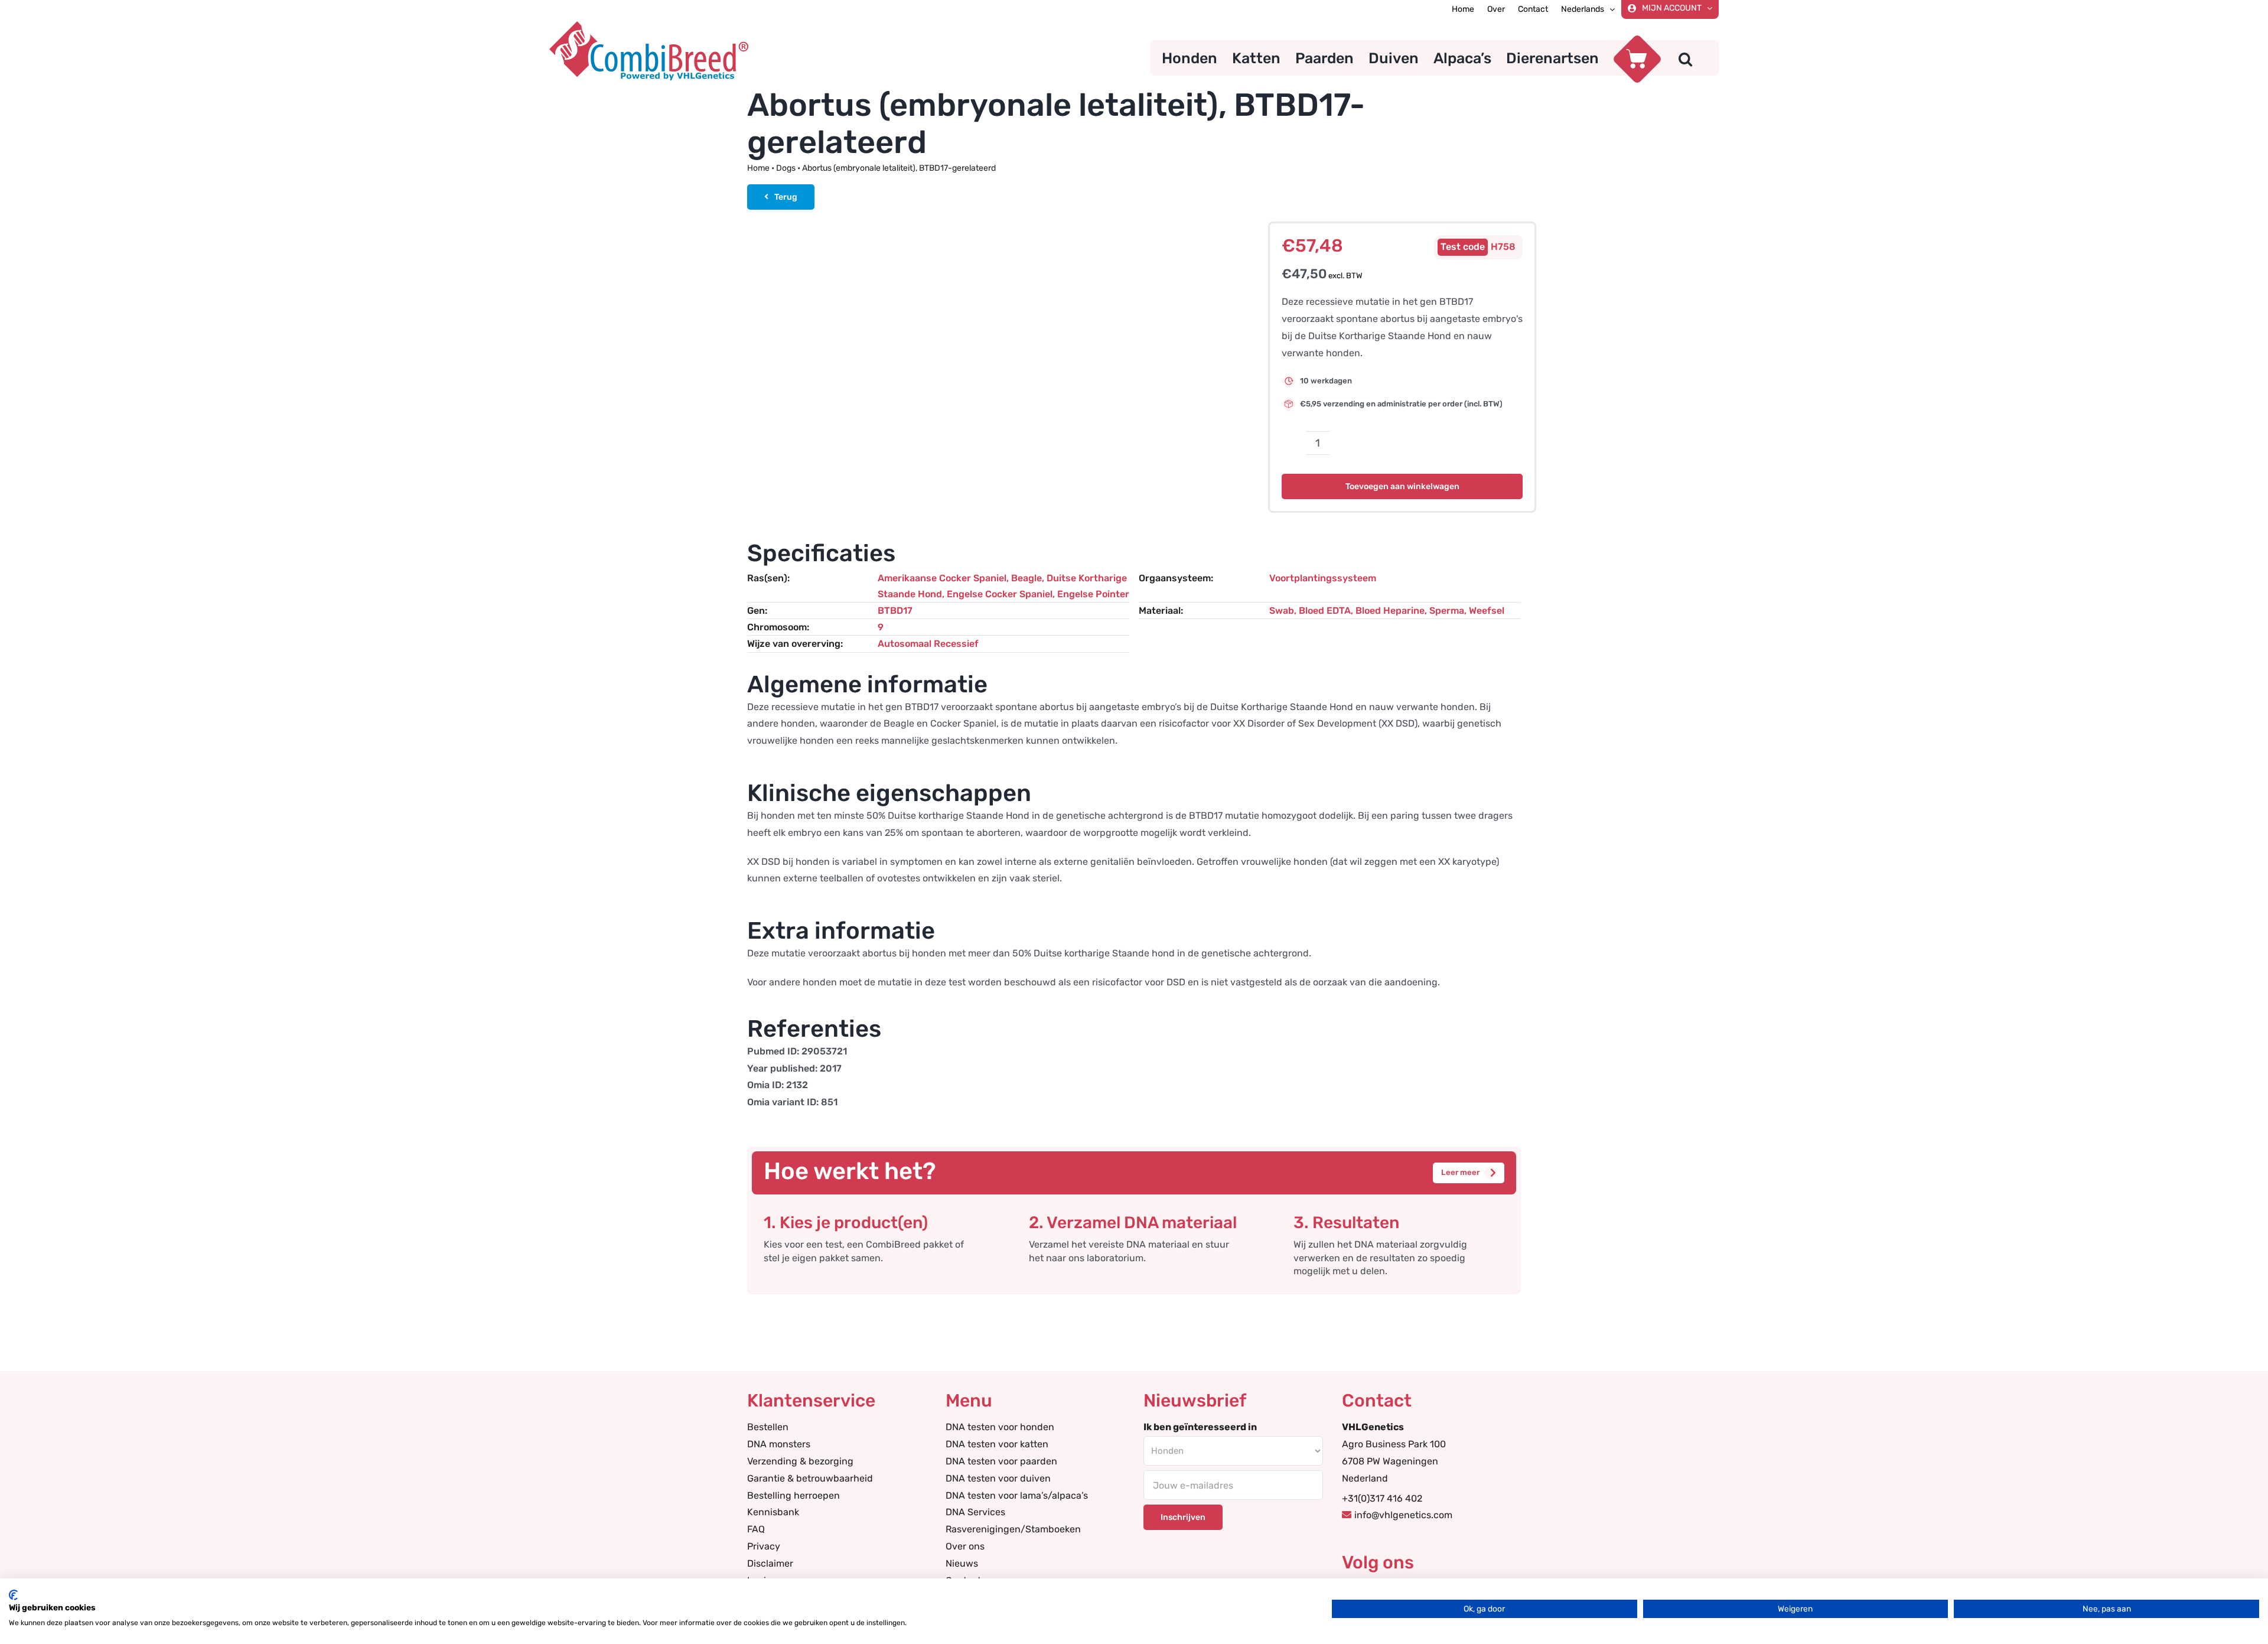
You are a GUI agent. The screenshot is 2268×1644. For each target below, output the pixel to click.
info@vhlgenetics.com (1403, 1515)
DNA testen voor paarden (1001, 1461)
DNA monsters (779, 1444)
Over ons (965, 1546)
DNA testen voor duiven (998, 1478)
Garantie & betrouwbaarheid (810, 1478)
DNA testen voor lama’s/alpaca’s (1017, 1495)
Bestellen (768, 1427)
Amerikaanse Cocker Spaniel (942, 578)
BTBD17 (895, 611)
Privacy (764, 1546)
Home (758, 168)
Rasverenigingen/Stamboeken (1013, 1529)
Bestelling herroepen (794, 1495)
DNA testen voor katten (997, 1444)
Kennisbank (773, 1512)
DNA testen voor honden (1000, 1427)
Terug (786, 197)
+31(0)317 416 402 (1382, 1498)
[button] (1685, 58)
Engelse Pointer (1093, 594)
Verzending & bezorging (800, 1461)
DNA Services (975, 1512)
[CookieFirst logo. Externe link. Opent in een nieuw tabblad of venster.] (13, 1595)
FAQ (756, 1529)
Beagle (1027, 578)
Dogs (786, 168)
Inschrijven (1183, 1517)
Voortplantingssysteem (1323, 578)
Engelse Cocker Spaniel (1000, 594)
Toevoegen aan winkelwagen (1402, 486)
